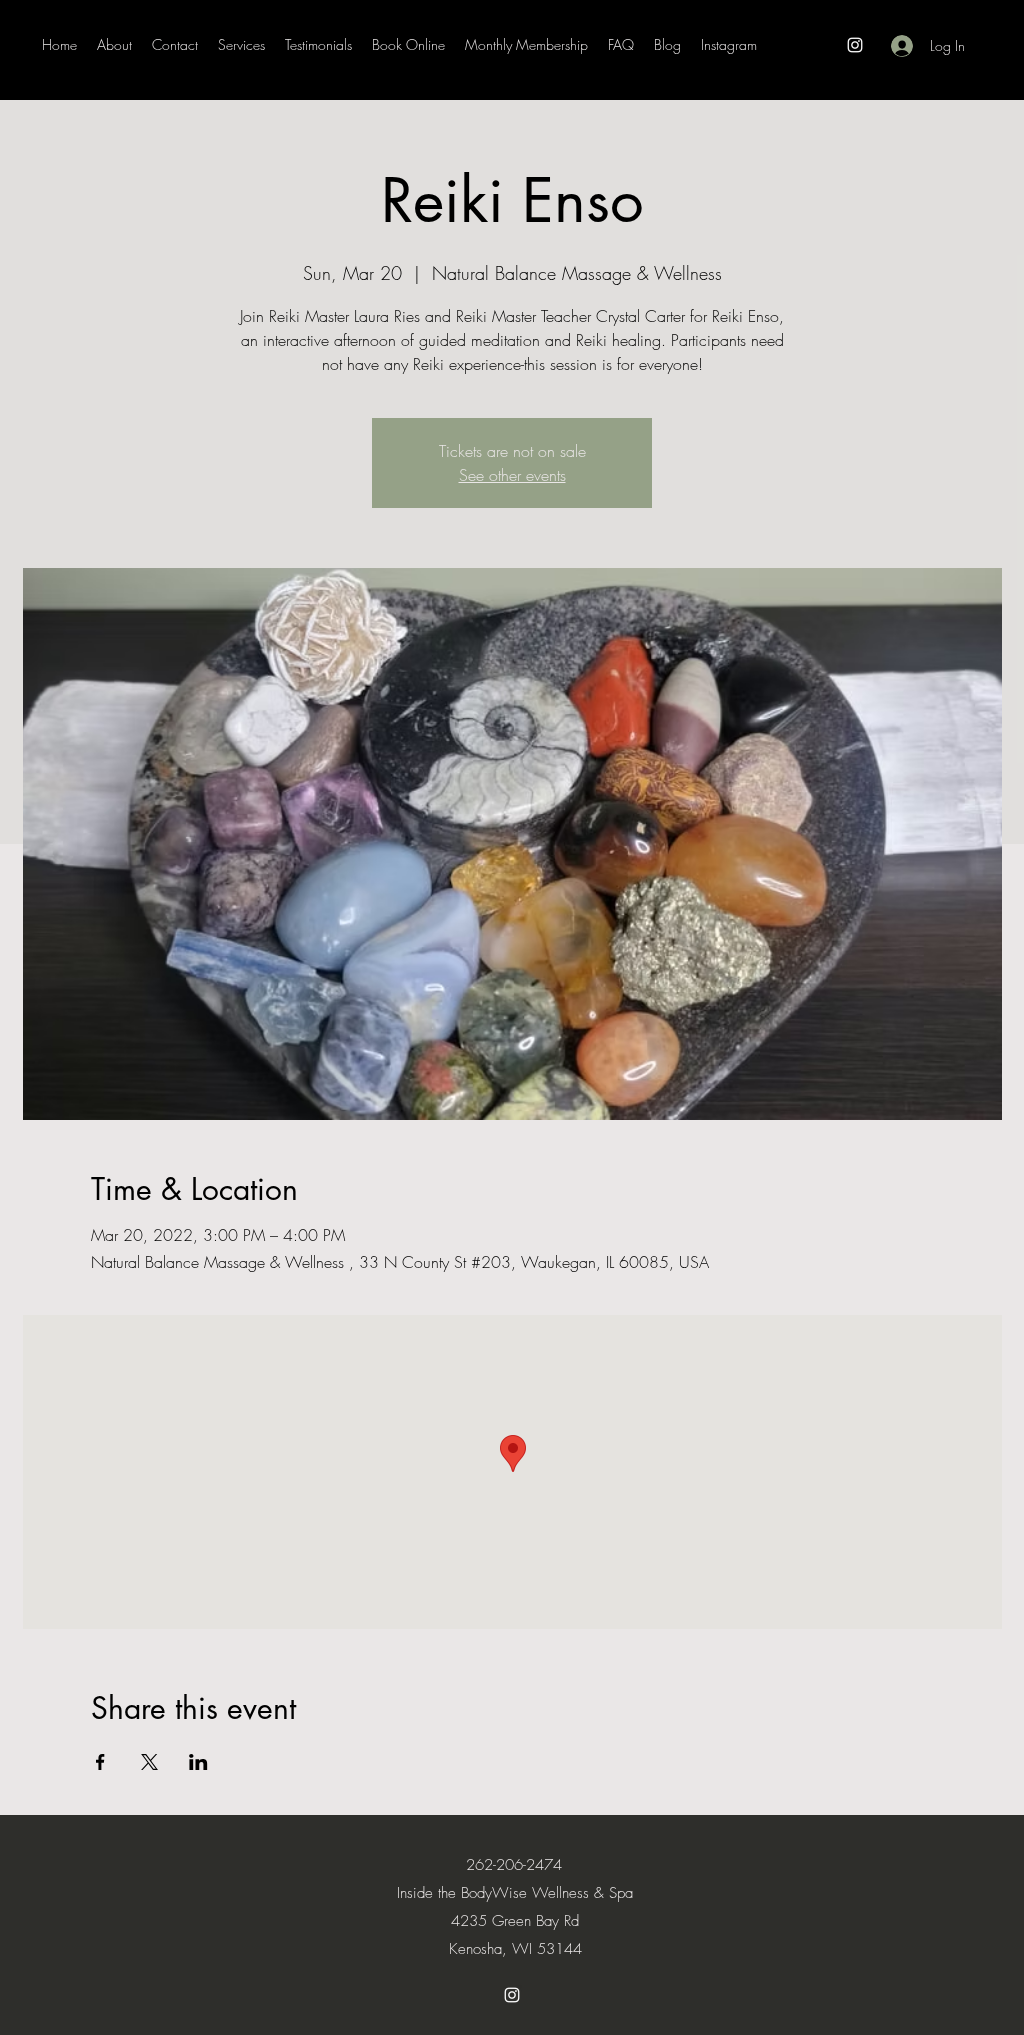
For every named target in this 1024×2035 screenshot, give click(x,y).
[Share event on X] (149, 1762)
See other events (512, 475)
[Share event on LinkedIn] (198, 1762)
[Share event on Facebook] (100, 1762)
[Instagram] (855, 45)
